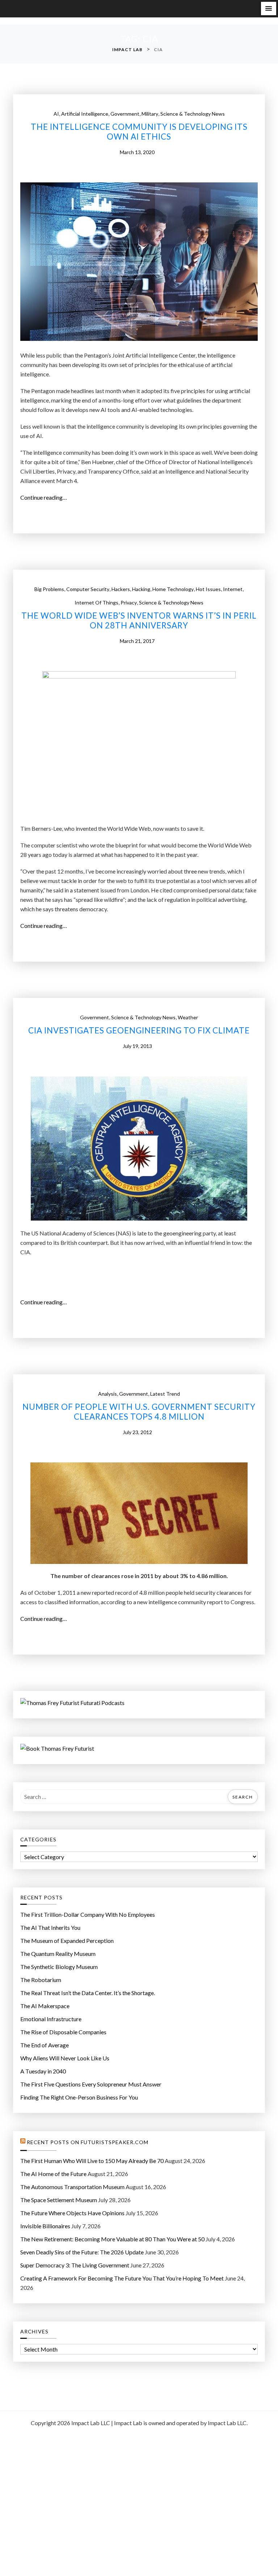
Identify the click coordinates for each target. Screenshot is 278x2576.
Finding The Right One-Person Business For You (79, 2097)
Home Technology (173, 589)
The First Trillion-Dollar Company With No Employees (88, 1914)
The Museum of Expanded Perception (67, 1941)
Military (150, 114)
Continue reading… (46, 498)
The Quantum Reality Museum (58, 1954)
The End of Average (45, 2045)
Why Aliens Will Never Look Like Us (65, 2058)
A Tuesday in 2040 (43, 2071)
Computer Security (88, 589)
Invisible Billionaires (45, 2226)
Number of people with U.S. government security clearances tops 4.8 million (139, 1412)
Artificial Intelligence (85, 114)
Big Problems (49, 589)
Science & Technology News (193, 114)
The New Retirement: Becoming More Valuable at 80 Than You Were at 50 (112, 2239)
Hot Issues (208, 589)
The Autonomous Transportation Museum (72, 2187)
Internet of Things (96, 602)
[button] (269, 9)
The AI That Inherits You (50, 1927)
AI (56, 114)
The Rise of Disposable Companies (63, 2032)
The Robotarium (41, 1980)
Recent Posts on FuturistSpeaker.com (88, 2142)
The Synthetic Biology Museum (59, 1967)
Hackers (121, 589)
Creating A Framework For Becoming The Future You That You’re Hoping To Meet (122, 2278)
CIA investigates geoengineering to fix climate (139, 1031)
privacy (129, 602)
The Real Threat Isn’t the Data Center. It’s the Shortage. (88, 1993)
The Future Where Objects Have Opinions (72, 2213)
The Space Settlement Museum (59, 2200)
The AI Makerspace (45, 2006)
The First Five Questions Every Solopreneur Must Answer (91, 2084)
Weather (188, 1017)
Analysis (108, 1394)
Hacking (141, 589)
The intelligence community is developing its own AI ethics (139, 132)
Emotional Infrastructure (51, 2019)
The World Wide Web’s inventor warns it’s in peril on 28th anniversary (139, 621)
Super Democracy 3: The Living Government (75, 2265)
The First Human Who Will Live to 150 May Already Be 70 (92, 2161)
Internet (233, 589)
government (125, 114)
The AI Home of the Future (53, 2174)
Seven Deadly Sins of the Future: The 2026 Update (82, 2252)
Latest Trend (165, 1394)
